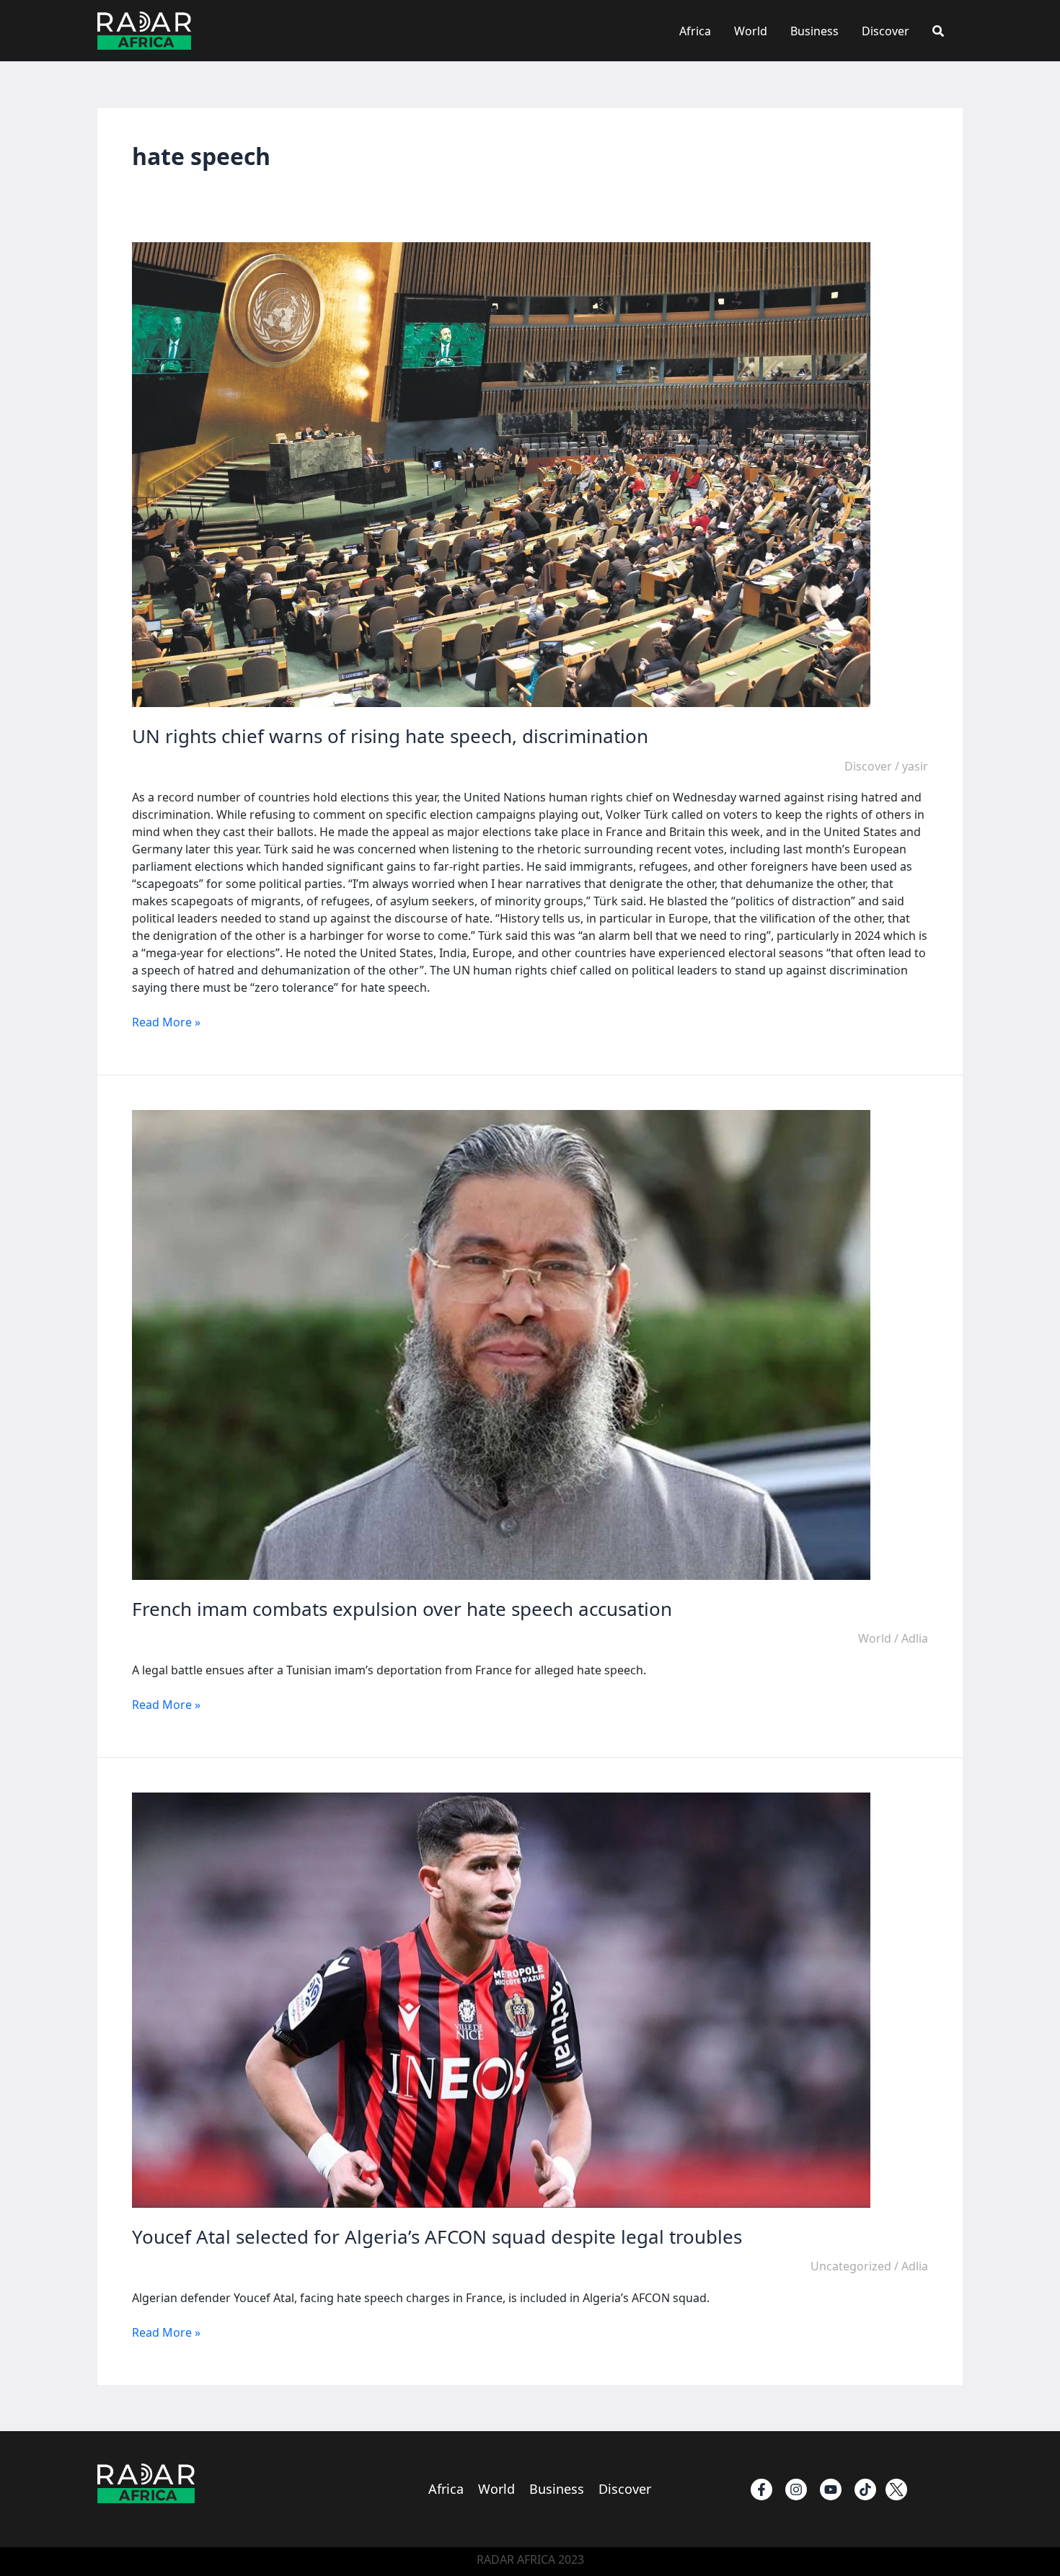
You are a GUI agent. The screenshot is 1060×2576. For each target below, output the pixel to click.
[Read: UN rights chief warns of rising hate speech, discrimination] (501, 474)
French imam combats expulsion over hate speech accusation (402, 1609)
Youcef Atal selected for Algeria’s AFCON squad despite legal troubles (437, 2237)
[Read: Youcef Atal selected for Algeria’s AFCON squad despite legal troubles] (501, 1999)
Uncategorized (851, 2266)
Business (814, 31)
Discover (885, 31)
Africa (695, 31)
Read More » (166, 1022)
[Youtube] (831, 2490)
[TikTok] (865, 2490)
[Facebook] (761, 2490)
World (751, 31)
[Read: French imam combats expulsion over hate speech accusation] (501, 1343)
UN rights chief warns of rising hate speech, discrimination (390, 736)
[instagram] (796, 2490)
